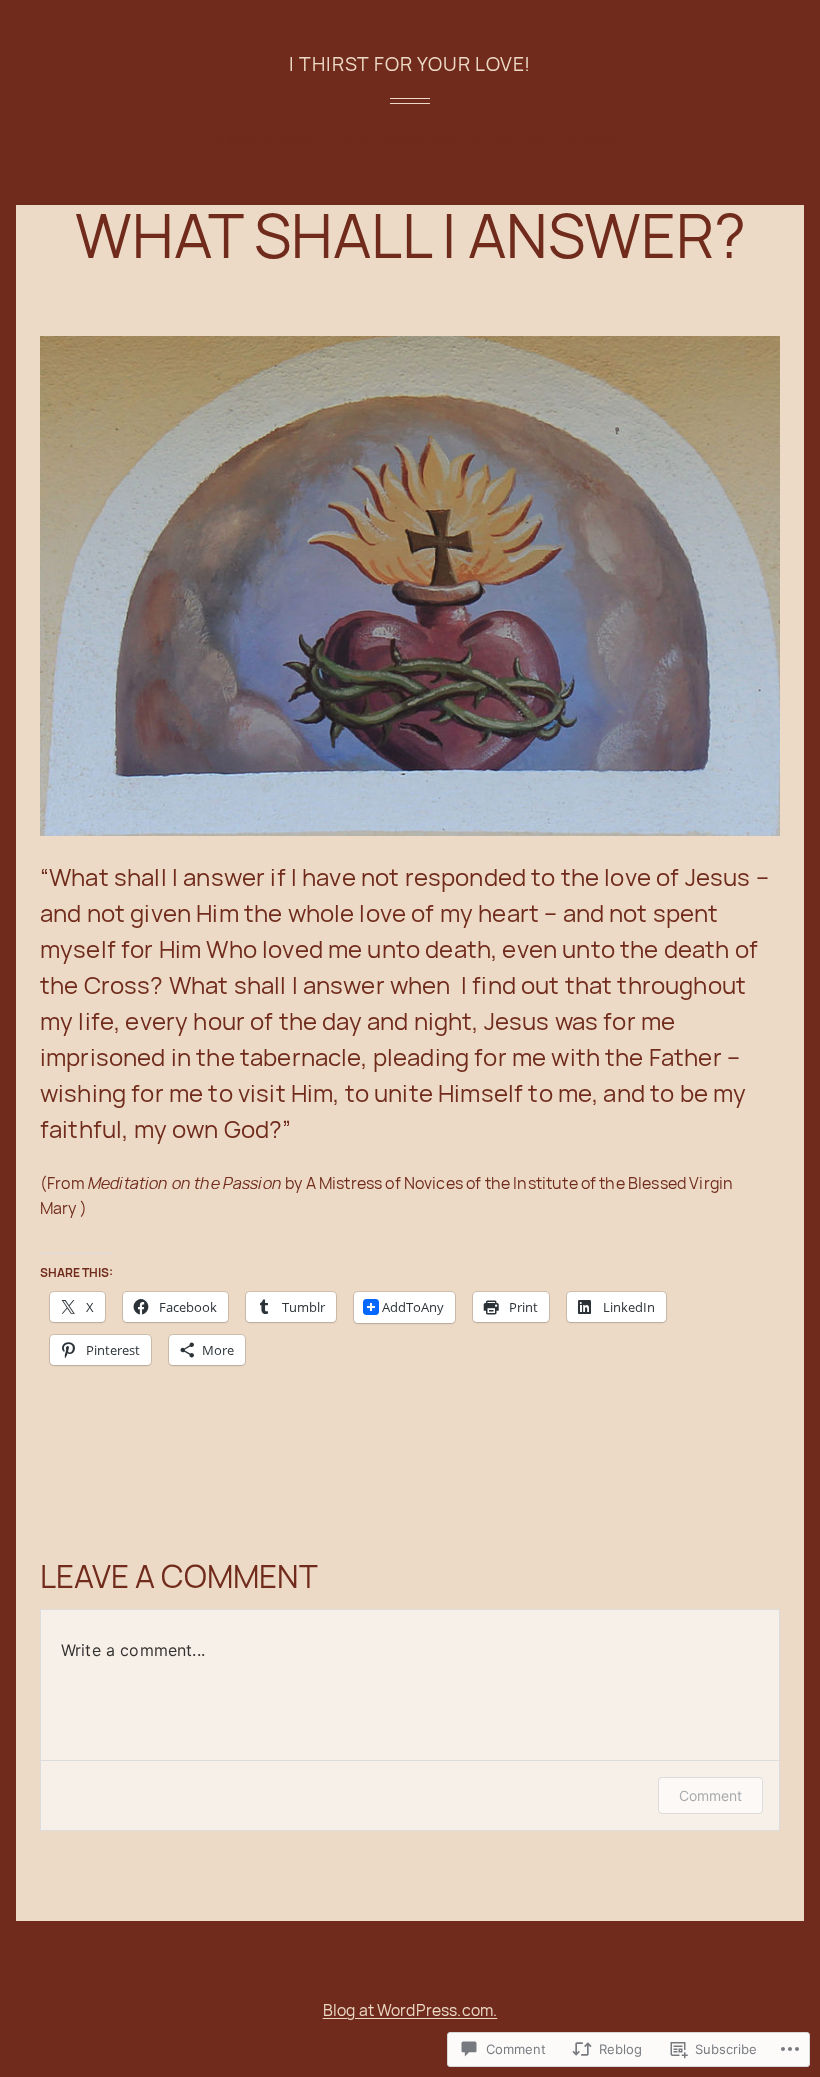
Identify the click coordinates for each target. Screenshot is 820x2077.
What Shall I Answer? (410, 235)
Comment (710, 1795)
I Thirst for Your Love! (410, 63)
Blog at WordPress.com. (410, 2010)
